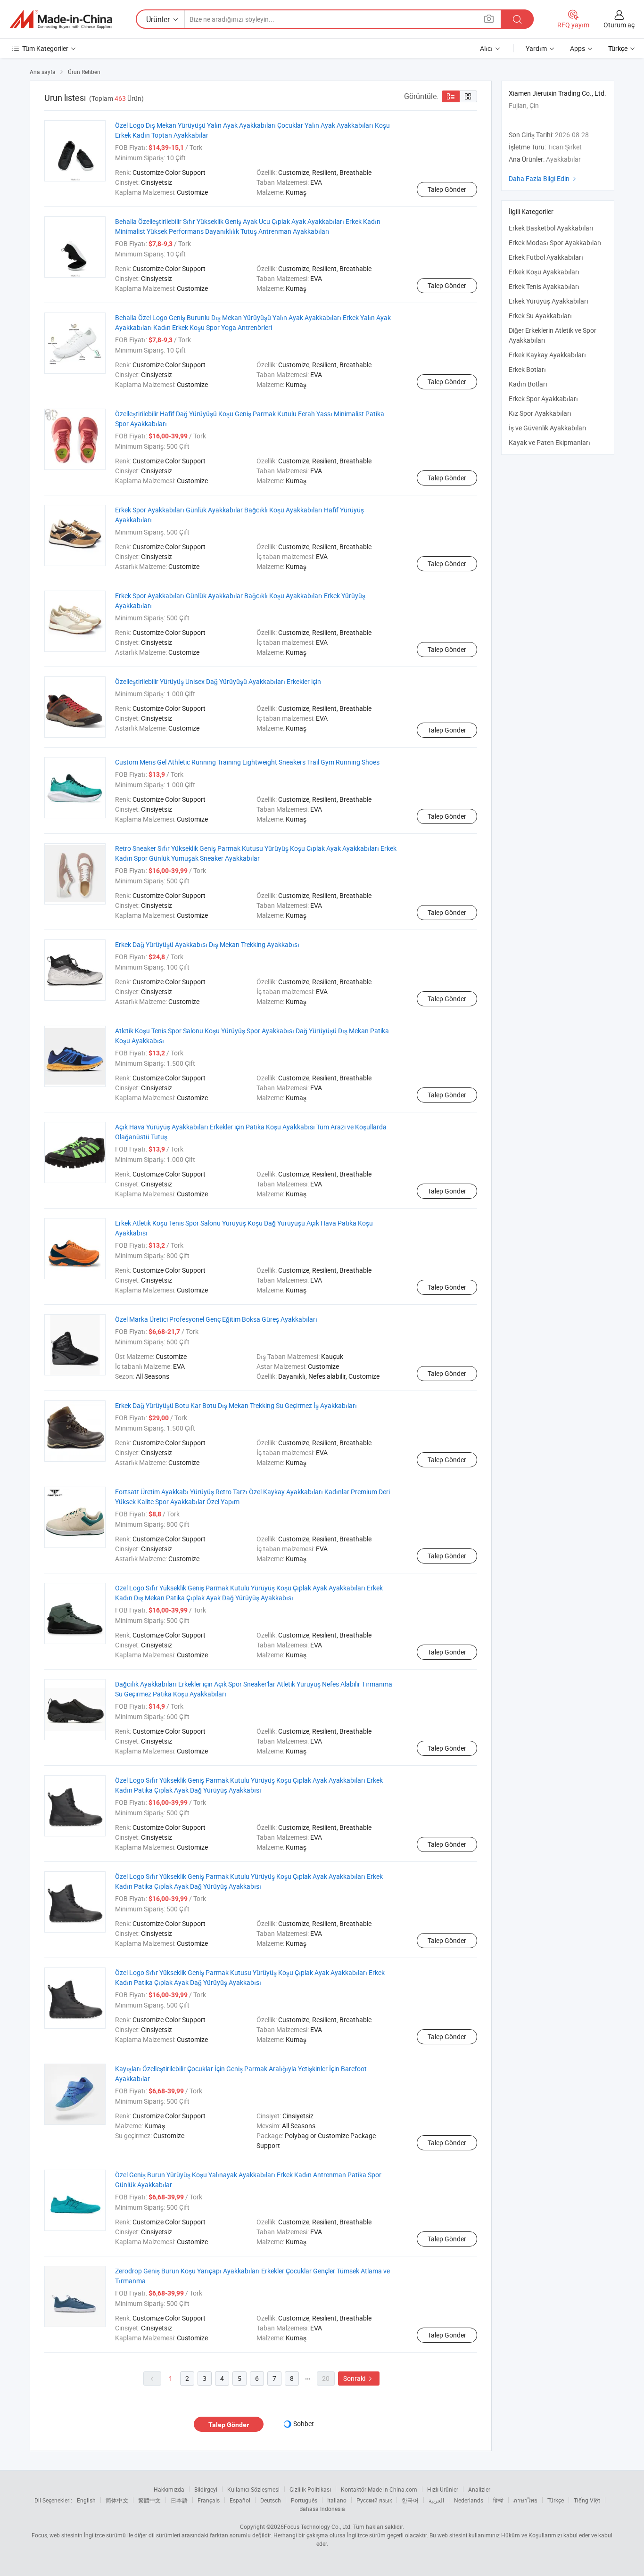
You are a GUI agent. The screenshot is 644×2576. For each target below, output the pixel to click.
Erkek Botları (527, 369)
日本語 (179, 2500)
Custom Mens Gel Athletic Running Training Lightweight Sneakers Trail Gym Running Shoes (247, 762)
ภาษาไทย (525, 2500)
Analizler (479, 2489)
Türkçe (556, 2500)
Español (240, 2500)
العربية (436, 2500)
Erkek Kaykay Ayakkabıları (547, 355)
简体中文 (117, 2500)
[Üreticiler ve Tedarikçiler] (61, 19)
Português (304, 2500)
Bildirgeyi (206, 2489)
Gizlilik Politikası (310, 2489)
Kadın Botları (528, 384)
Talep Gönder (447, 189)
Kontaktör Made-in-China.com (379, 2489)
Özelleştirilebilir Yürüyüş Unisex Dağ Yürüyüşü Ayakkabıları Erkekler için (218, 681)
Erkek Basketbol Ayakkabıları (551, 228)
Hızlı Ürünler (443, 2489)
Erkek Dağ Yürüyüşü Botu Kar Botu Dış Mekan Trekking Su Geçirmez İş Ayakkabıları (236, 1405)
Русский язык (374, 2500)
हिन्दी (498, 2500)
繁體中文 (149, 2500)
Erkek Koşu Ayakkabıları (544, 272)
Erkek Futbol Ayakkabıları (546, 257)
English (86, 2500)
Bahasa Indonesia (322, 2509)
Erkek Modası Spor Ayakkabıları (555, 243)
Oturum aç (619, 25)
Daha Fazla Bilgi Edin (544, 178)
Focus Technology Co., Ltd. (318, 2527)
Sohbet (304, 2424)
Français (209, 2500)
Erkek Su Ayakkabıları (540, 316)
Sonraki (359, 2378)
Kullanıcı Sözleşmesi (253, 2489)
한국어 (410, 2500)
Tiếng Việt (587, 2500)
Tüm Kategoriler (45, 48)
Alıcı (486, 48)
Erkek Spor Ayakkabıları (543, 399)
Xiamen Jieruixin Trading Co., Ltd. (557, 93)
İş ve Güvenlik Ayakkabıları (548, 428)
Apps (578, 48)
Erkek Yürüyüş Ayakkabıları (549, 301)
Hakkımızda (169, 2489)
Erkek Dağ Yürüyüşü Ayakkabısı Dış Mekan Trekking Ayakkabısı (207, 944)
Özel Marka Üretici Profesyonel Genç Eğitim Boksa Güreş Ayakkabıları (216, 1319)
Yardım (536, 48)
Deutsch (271, 2500)
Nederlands (469, 2500)
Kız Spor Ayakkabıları (540, 413)
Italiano (337, 2500)
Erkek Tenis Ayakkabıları (544, 286)
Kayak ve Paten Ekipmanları (549, 442)
